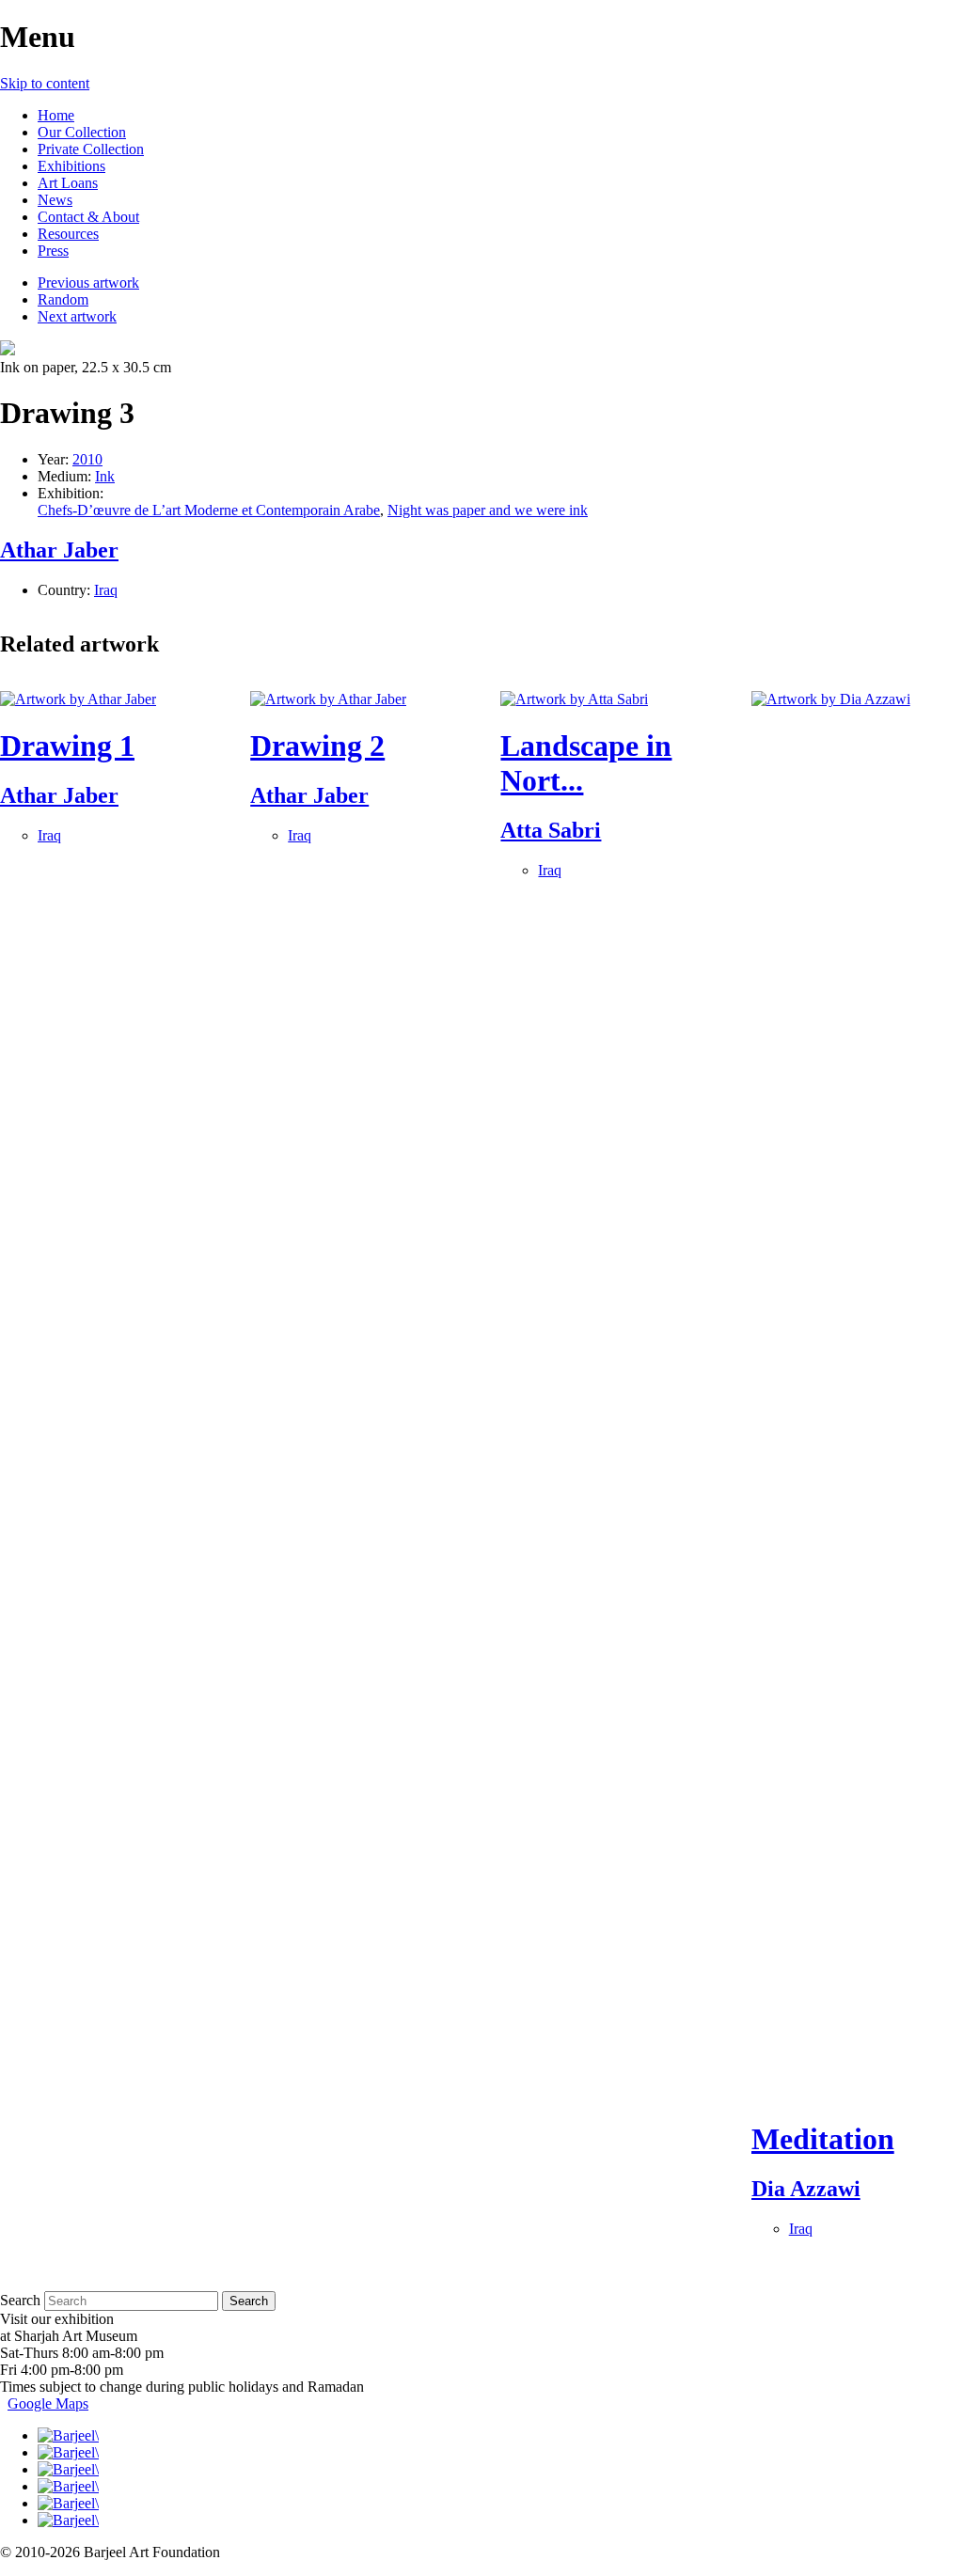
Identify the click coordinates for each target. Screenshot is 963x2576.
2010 (87, 459)
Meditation (823, 2139)
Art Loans (68, 183)
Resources (68, 234)
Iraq (106, 590)
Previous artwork (88, 283)
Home (56, 115)
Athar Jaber (59, 550)
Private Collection (91, 149)
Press (53, 251)
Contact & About (88, 217)
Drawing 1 (67, 746)
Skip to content (45, 83)
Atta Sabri (551, 830)
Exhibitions (71, 166)
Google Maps (48, 2403)
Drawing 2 (317, 746)
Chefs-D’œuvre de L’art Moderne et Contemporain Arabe (209, 510)
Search (20, 2300)
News (55, 200)
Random (63, 299)
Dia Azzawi (806, 2189)
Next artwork (77, 316)
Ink (105, 476)
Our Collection (82, 132)
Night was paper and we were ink (488, 510)
